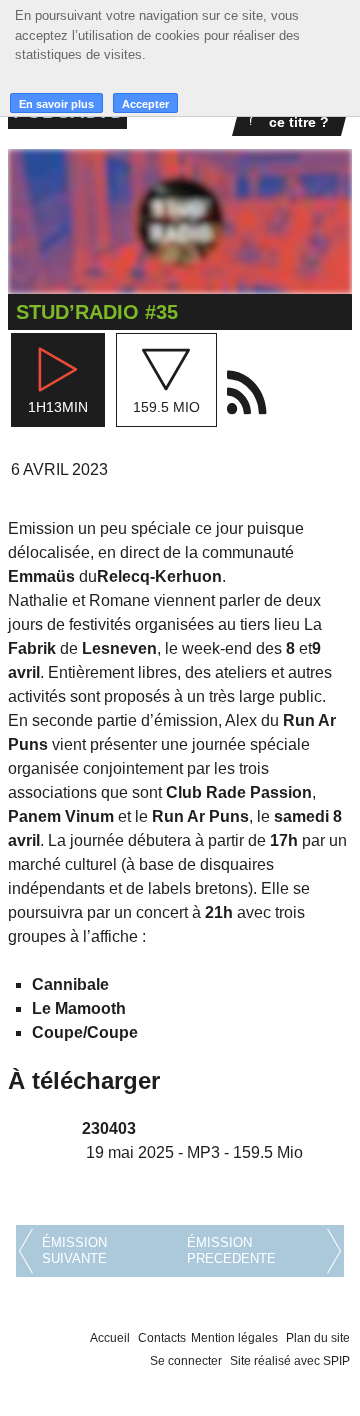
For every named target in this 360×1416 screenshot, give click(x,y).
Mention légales (234, 1338)
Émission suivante (74, 1250)
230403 (109, 1128)
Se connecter (186, 1361)
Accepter (145, 104)
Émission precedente (231, 1250)
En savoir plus (56, 104)
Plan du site (318, 1338)
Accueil (110, 1338)
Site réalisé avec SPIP (290, 1361)
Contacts (162, 1338)
